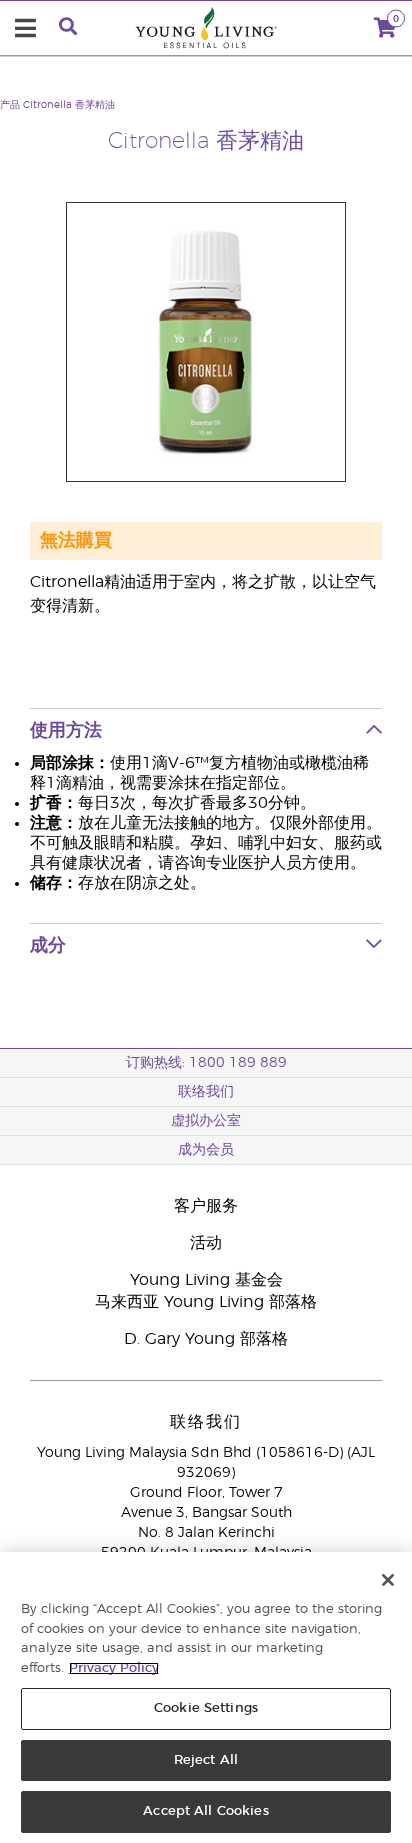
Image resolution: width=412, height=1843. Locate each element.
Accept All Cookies (205, 1811)
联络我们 (206, 1092)
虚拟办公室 (206, 1121)
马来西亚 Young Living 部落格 (206, 1302)
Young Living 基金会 (206, 1280)
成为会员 (206, 1150)
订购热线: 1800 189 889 (206, 1063)
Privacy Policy (114, 1668)
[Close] (388, 1580)
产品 (10, 105)
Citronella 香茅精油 (69, 105)
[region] (206, 1697)
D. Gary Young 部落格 (206, 1339)
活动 (206, 1243)
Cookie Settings (206, 1708)
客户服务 (206, 1206)
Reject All (206, 1760)
